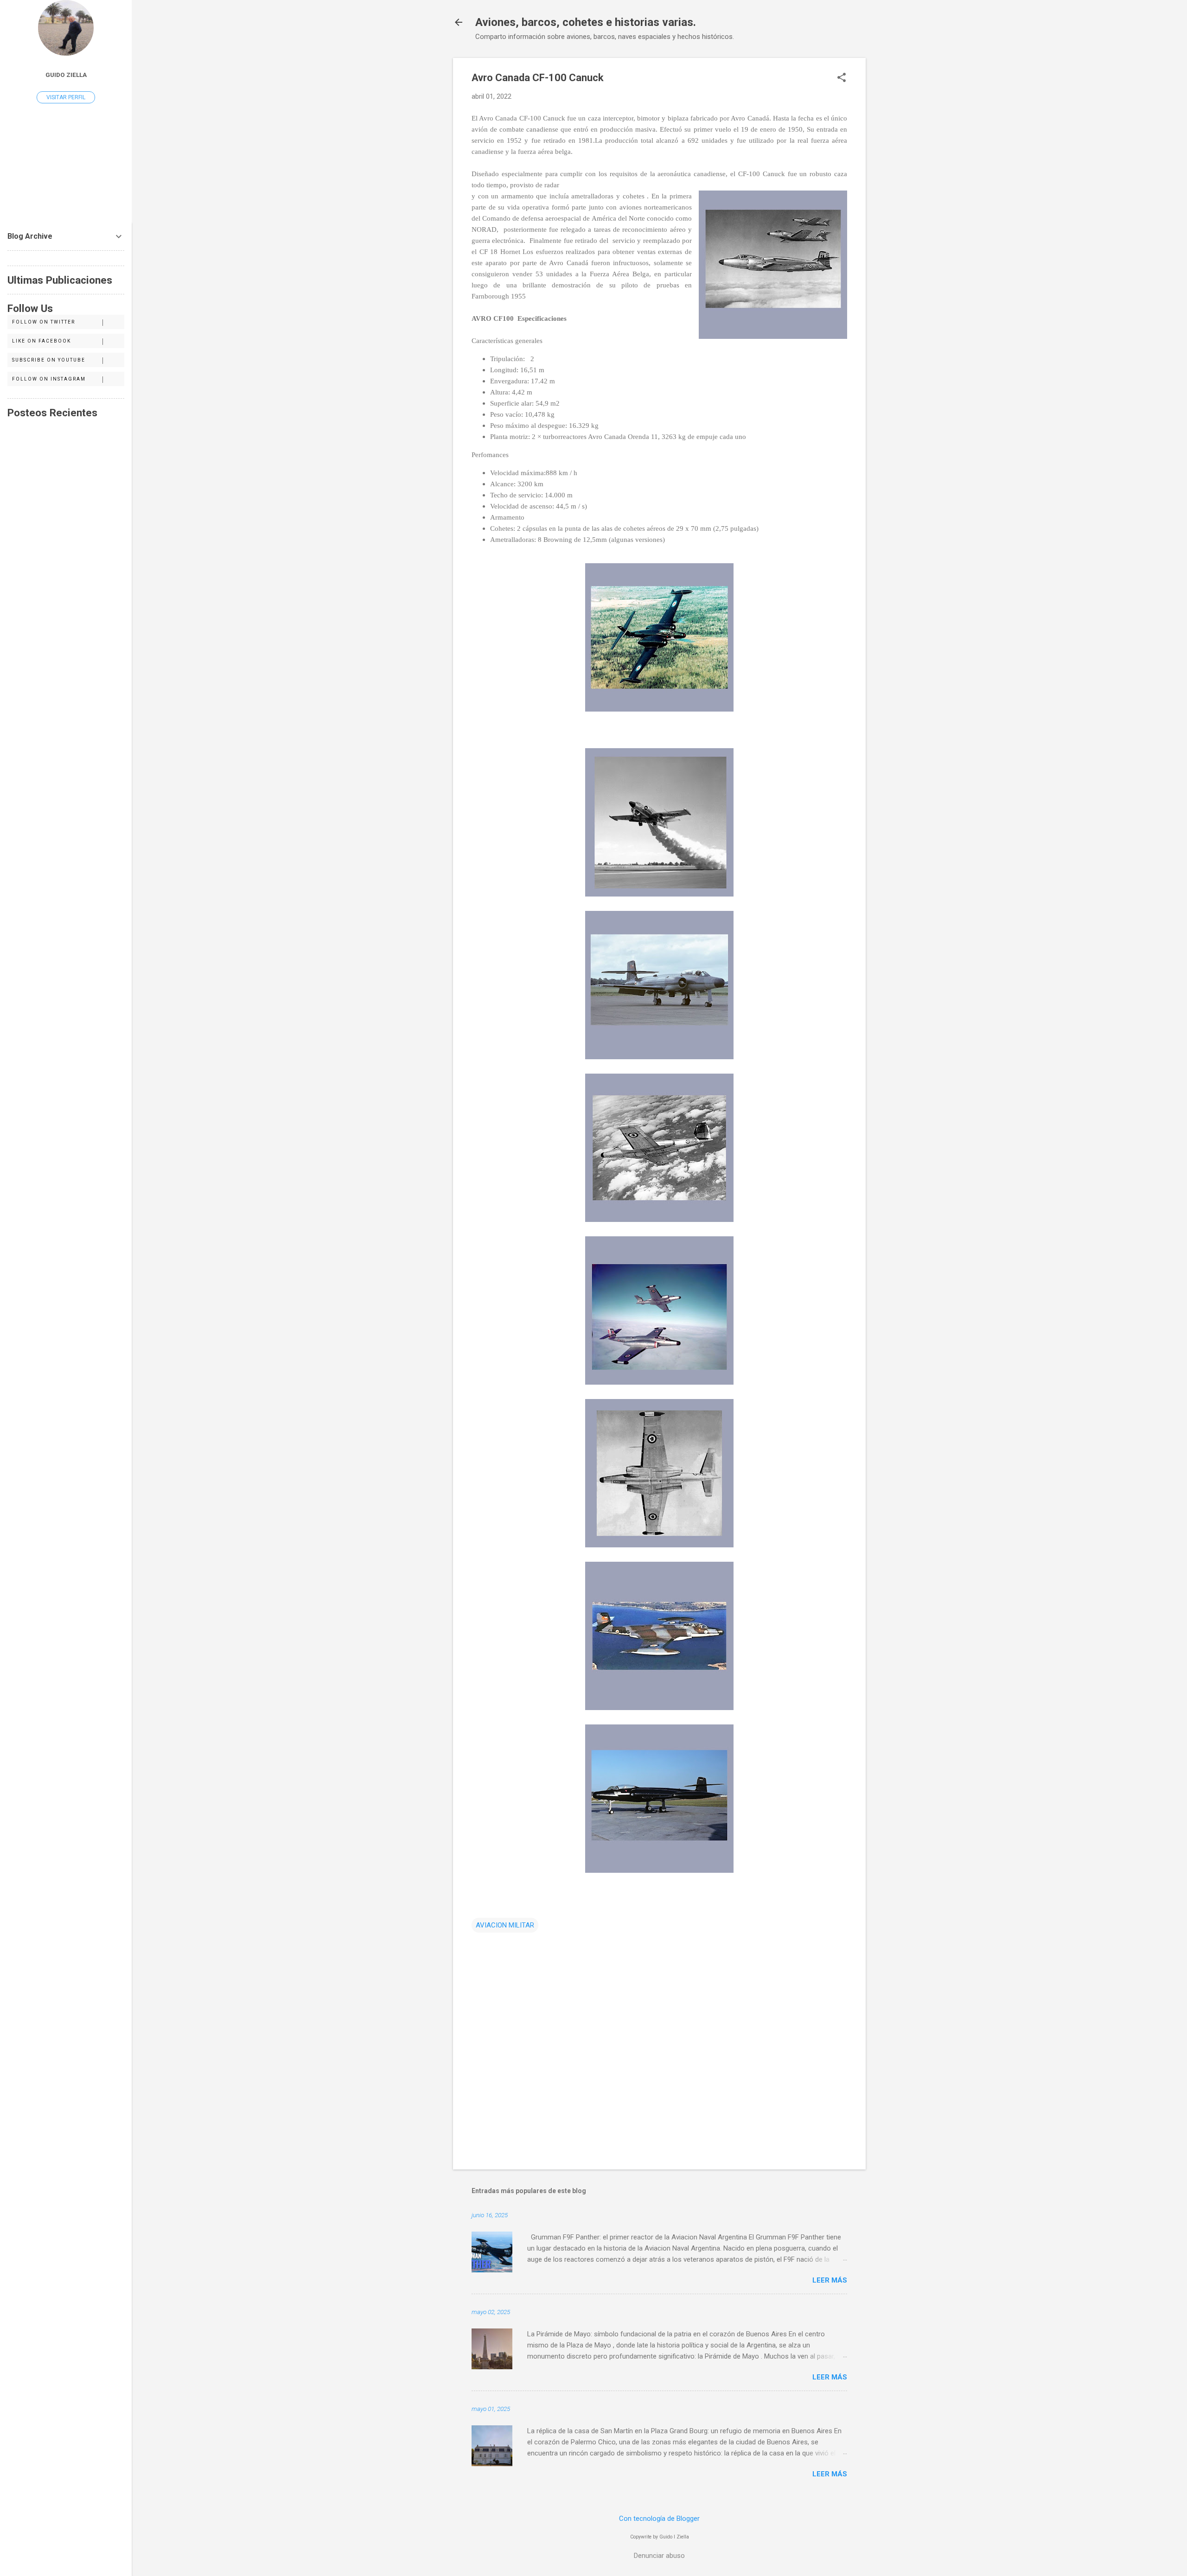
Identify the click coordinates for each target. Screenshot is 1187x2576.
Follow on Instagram (49, 379)
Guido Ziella (66, 75)
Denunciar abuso (659, 2556)
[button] (842, 78)
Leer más (830, 2280)
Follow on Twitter (44, 322)
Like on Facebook (41, 341)
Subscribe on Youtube (49, 360)
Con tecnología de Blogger (659, 2519)
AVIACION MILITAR (505, 1925)
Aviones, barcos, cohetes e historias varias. (586, 22)
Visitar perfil (66, 97)
